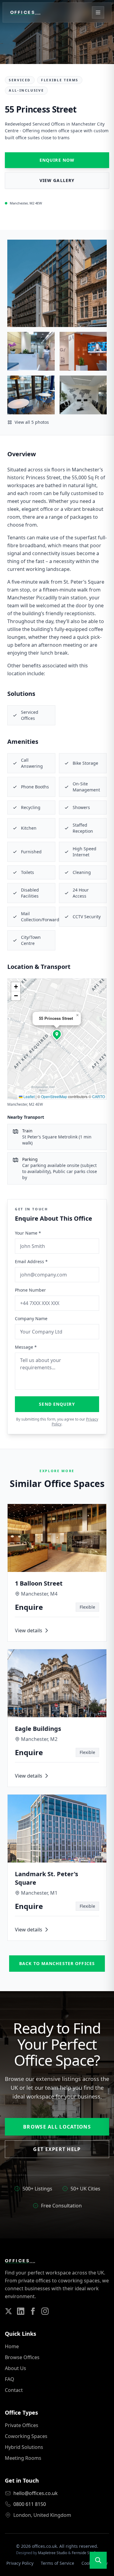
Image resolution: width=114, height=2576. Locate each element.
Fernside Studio (85, 2553)
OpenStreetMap (54, 1096)
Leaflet (29, 1096)
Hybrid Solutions (24, 2447)
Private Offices (22, 2425)
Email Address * (31, 1261)
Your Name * (28, 1233)
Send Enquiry (57, 1404)
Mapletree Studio (53, 2553)
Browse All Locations (57, 2127)
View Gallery (57, 180)
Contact (14, 2390)
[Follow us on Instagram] (45, 2311)
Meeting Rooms (23, 2458)
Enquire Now (57, 160)
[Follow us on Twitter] (9, 2311)
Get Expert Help (57, 2149)
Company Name (31, 1318)
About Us (16, 2368)
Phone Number (30, 1290)
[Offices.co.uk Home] (25, 12)
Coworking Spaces (26, 2436)
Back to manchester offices (57, 1963)
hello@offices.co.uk (36, 2493)
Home (12, 2346)
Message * (26, 1347)
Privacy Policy (20, 2563)
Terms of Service (57, 2563)
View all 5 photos (32, 422)
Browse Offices (22, 2357)
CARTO (98, 1096)
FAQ (10, 2379)
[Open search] (98, 2560)
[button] (57, 1034)
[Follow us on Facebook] (33, 2311)
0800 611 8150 (30, 2504)
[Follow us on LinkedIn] (21, 2311)
